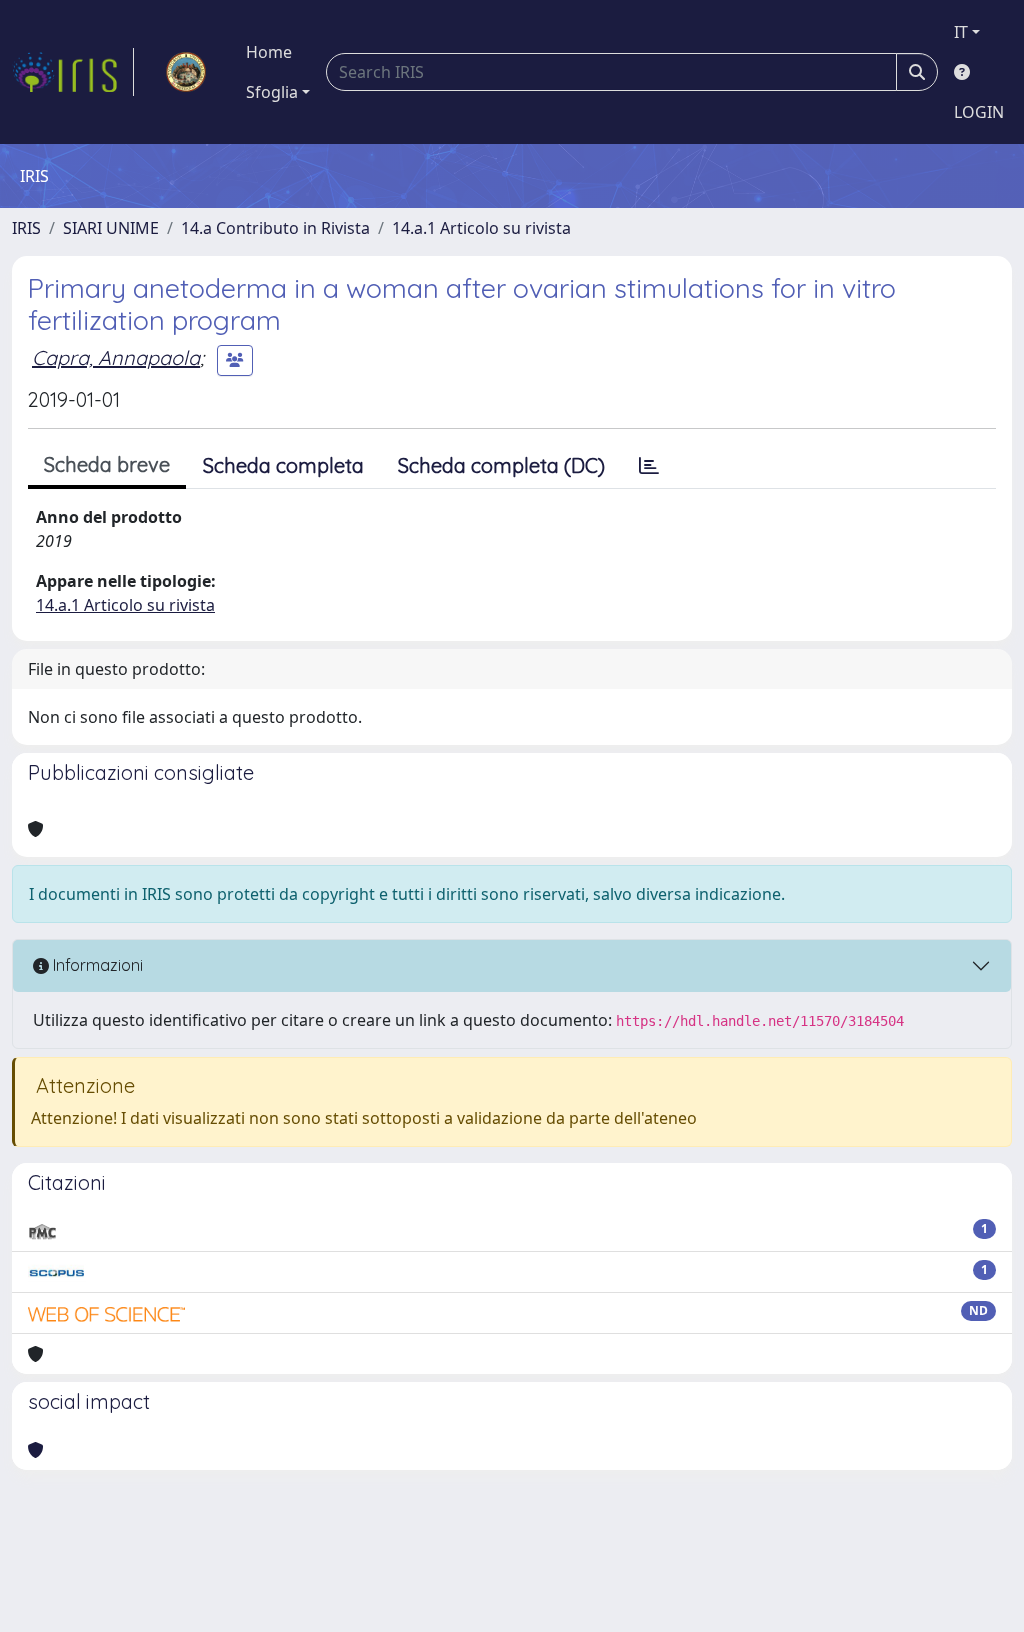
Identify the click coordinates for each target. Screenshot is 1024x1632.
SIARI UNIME (111, 228)
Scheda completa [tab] (283, 465)
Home (269, 52)
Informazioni (96, 965)
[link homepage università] (186, 72)
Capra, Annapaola (116, 357)
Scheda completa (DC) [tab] (501, 465)
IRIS (26, 228)
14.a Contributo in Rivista (275, 228)
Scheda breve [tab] (107, 464)
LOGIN (979, 112)
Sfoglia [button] (272, 92)
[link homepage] (73, 72)
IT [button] (961, 32)
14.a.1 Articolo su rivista (481, 228)
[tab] (649, 466)
